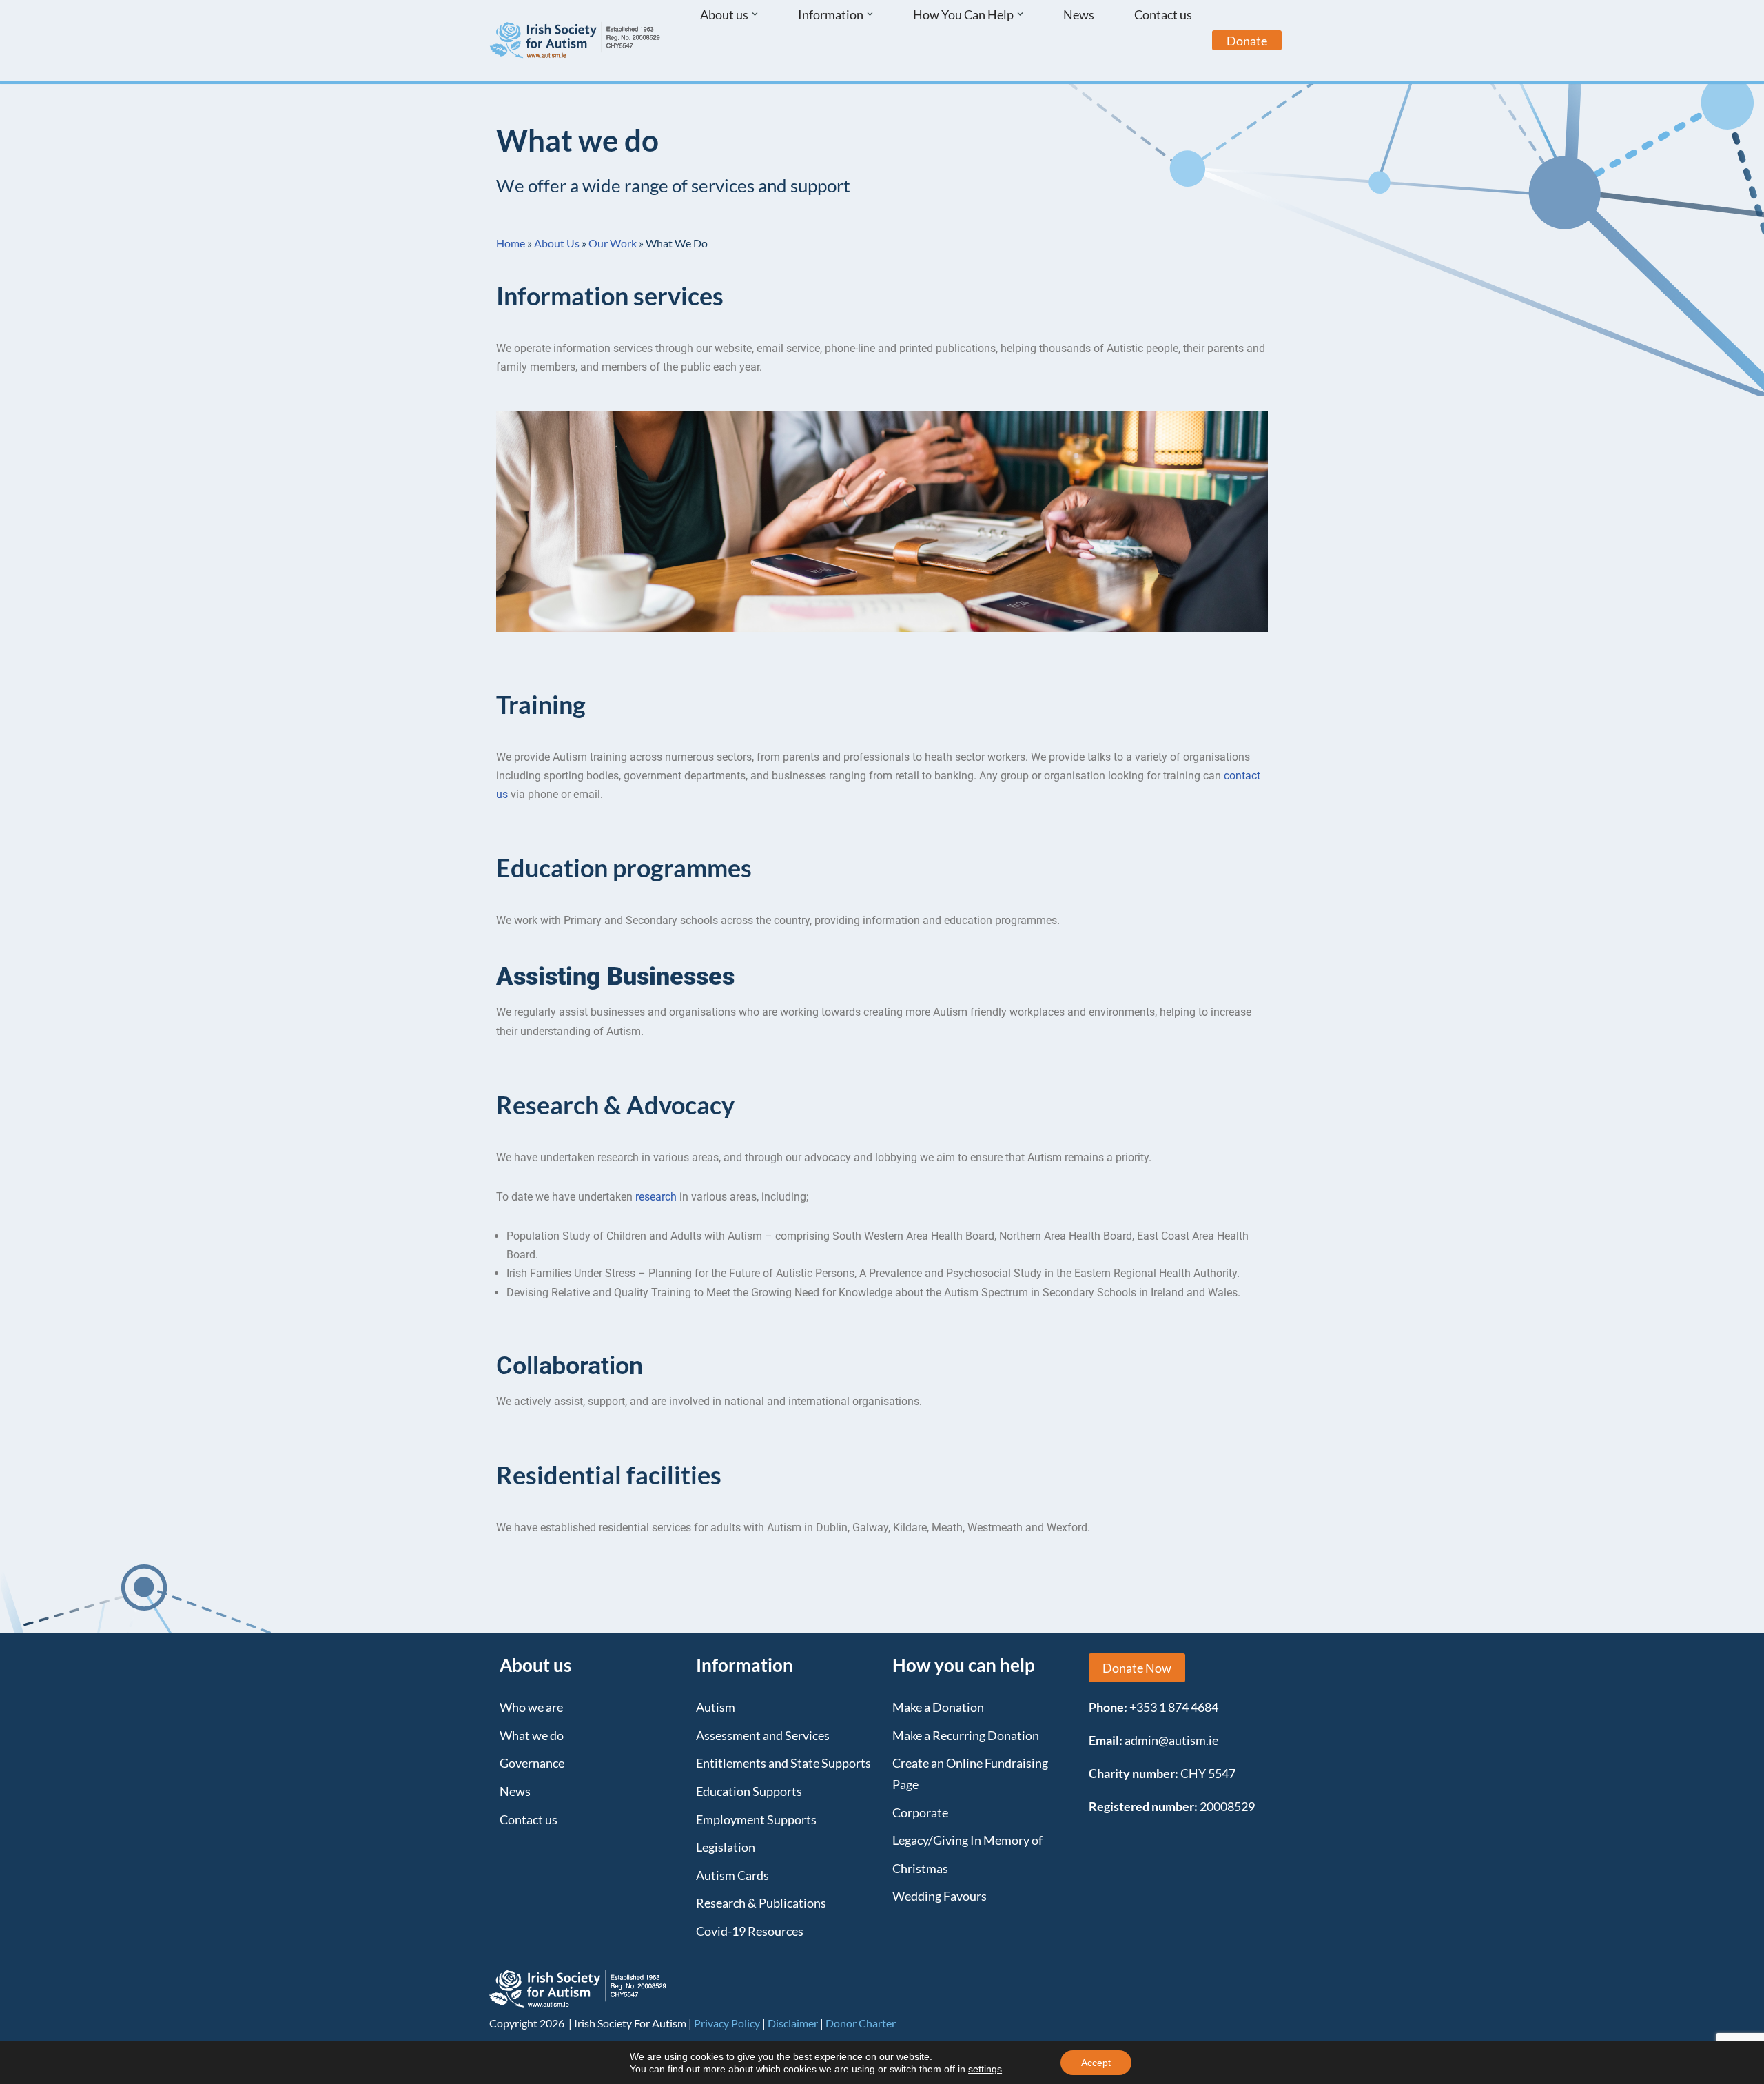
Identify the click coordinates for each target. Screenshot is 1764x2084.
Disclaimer (793, 2023)
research (656, 1197)
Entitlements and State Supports (783, 1763)
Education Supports (749, 1791)
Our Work (613, 243)
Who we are (531, 1707)
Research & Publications (761, 1903)
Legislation (726, 1847)
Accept (1096, 2063)
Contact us (1163, 14)
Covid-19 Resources (750, 1931)
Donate (1247, 41)
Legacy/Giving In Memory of (967, 1840)
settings (985, 2069)
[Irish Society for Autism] (575, 40)
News (1079, 14)
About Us (557, 243)
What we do (532, 1735)
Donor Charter (861, 2023)
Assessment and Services (763, 1735)
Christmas (920, 1868)
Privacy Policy (727, 2023)
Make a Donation (938, 1707)
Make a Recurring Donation (966, 1735)
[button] (755, 14)
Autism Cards (732, 1875)
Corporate (920, 1812)
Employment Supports (756, 1819)
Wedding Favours (940, 1896)
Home (511, 243)
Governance (532, 1763)
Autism (716, 1707)
